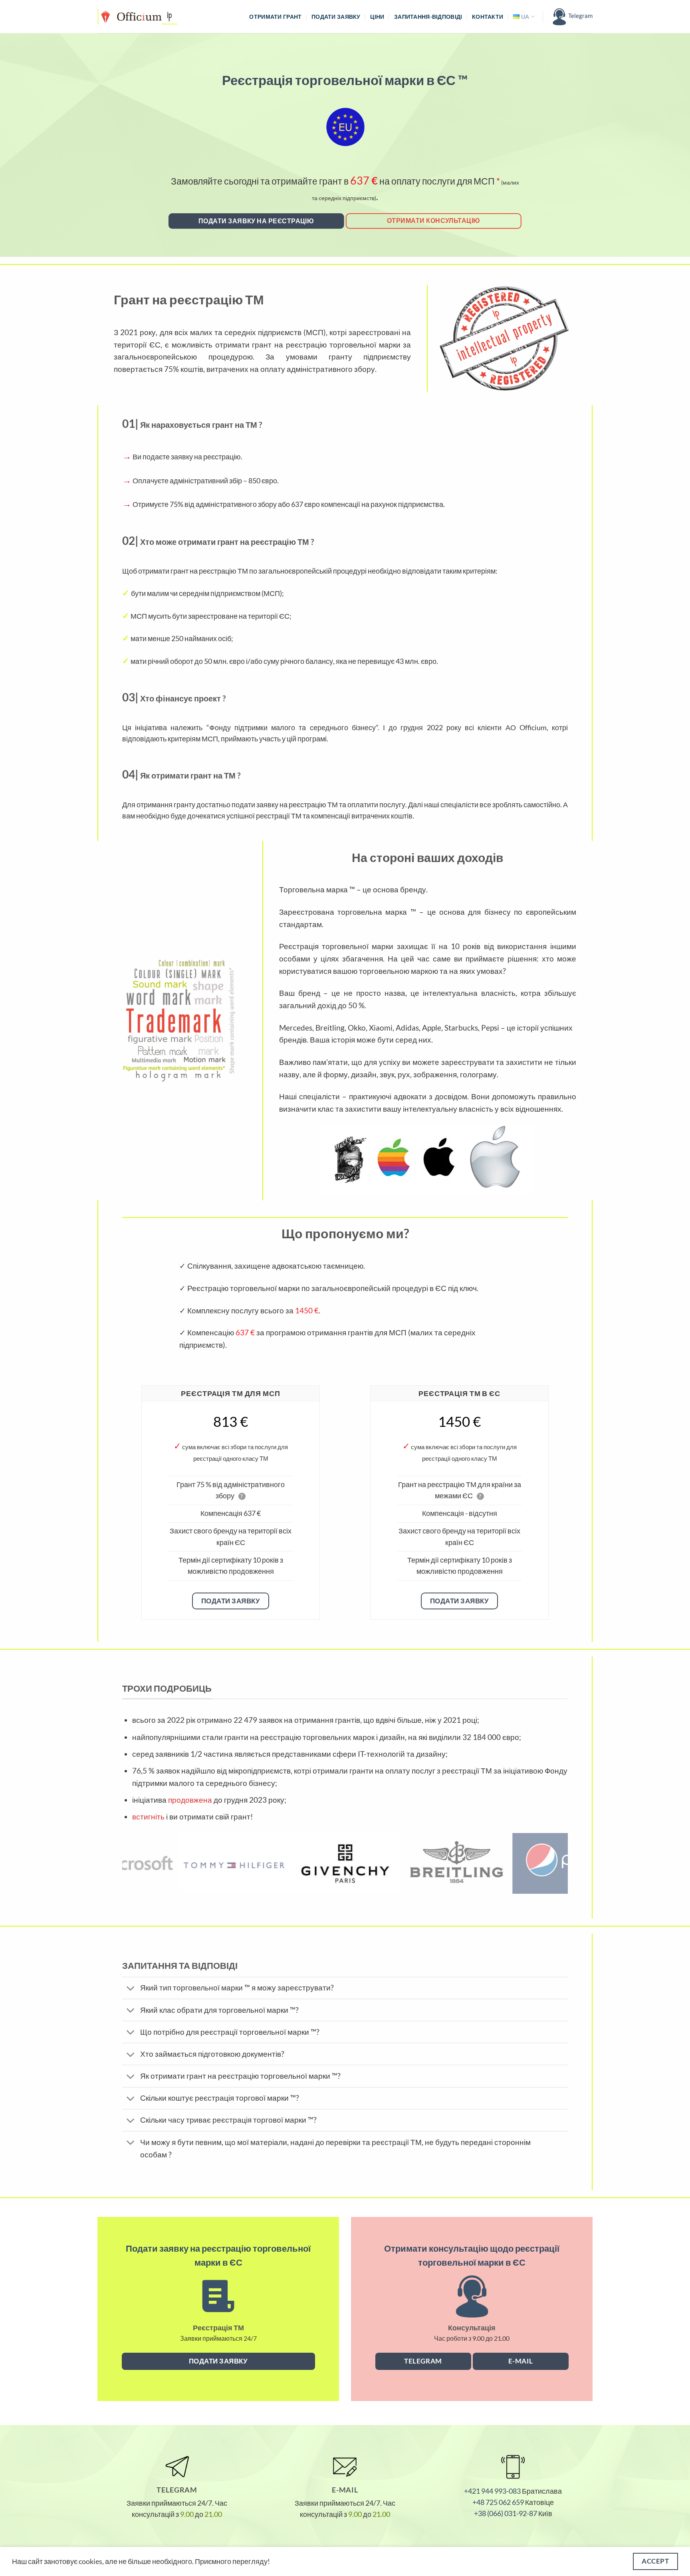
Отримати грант (275, 17)
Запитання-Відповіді (428, 17)
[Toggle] (131, 1989)
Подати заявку (336, 17)
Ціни (377, 17)
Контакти (488, 17)
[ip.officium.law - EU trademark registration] (137, 17)
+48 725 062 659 (498, 2502)
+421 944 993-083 (492, 2491)
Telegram (580, 16)
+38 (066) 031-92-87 (506, 2513)
